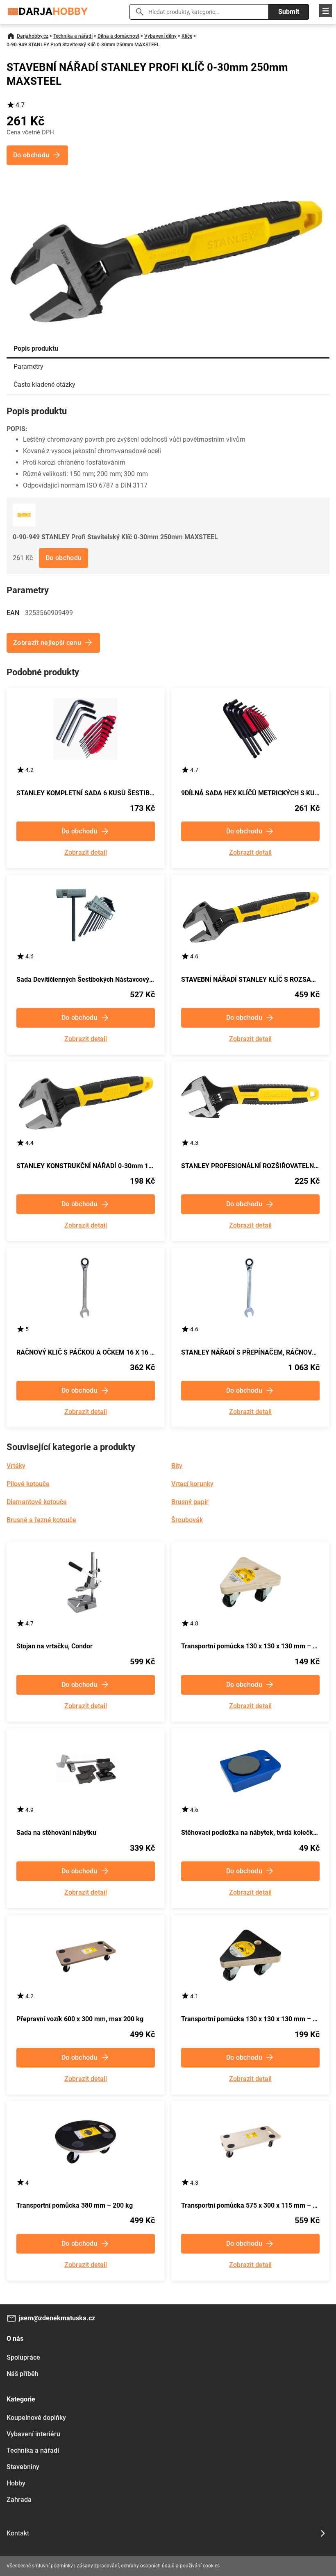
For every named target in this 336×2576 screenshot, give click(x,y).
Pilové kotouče (28, 1484)
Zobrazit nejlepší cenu (47, 643)
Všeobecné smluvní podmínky (40, 2566)
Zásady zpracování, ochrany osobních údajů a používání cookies (148, 2566)
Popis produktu (36, 348)
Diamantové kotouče (37, 1502)
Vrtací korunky (192, 1484)
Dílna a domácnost (118, 36)
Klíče (187, 36)
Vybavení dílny (160, 36)
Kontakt (18, 2533)
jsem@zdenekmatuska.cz (57, 2318)
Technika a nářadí (73, 36)
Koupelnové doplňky (36, 2418)
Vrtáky (16, 1466)
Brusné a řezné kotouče (41, 1520)
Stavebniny (23, 2467)
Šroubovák (187, 1520)
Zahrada (19, 2500)
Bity (177, 1466)
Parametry (28, 367)
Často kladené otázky (44, 385)
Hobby (16, 2483)
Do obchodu (64, 558)
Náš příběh (23, 2374)
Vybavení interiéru (33, 2434)
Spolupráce (23, 2357)
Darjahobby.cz (33, 36)
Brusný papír (190, 1502)
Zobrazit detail (86, 853)
